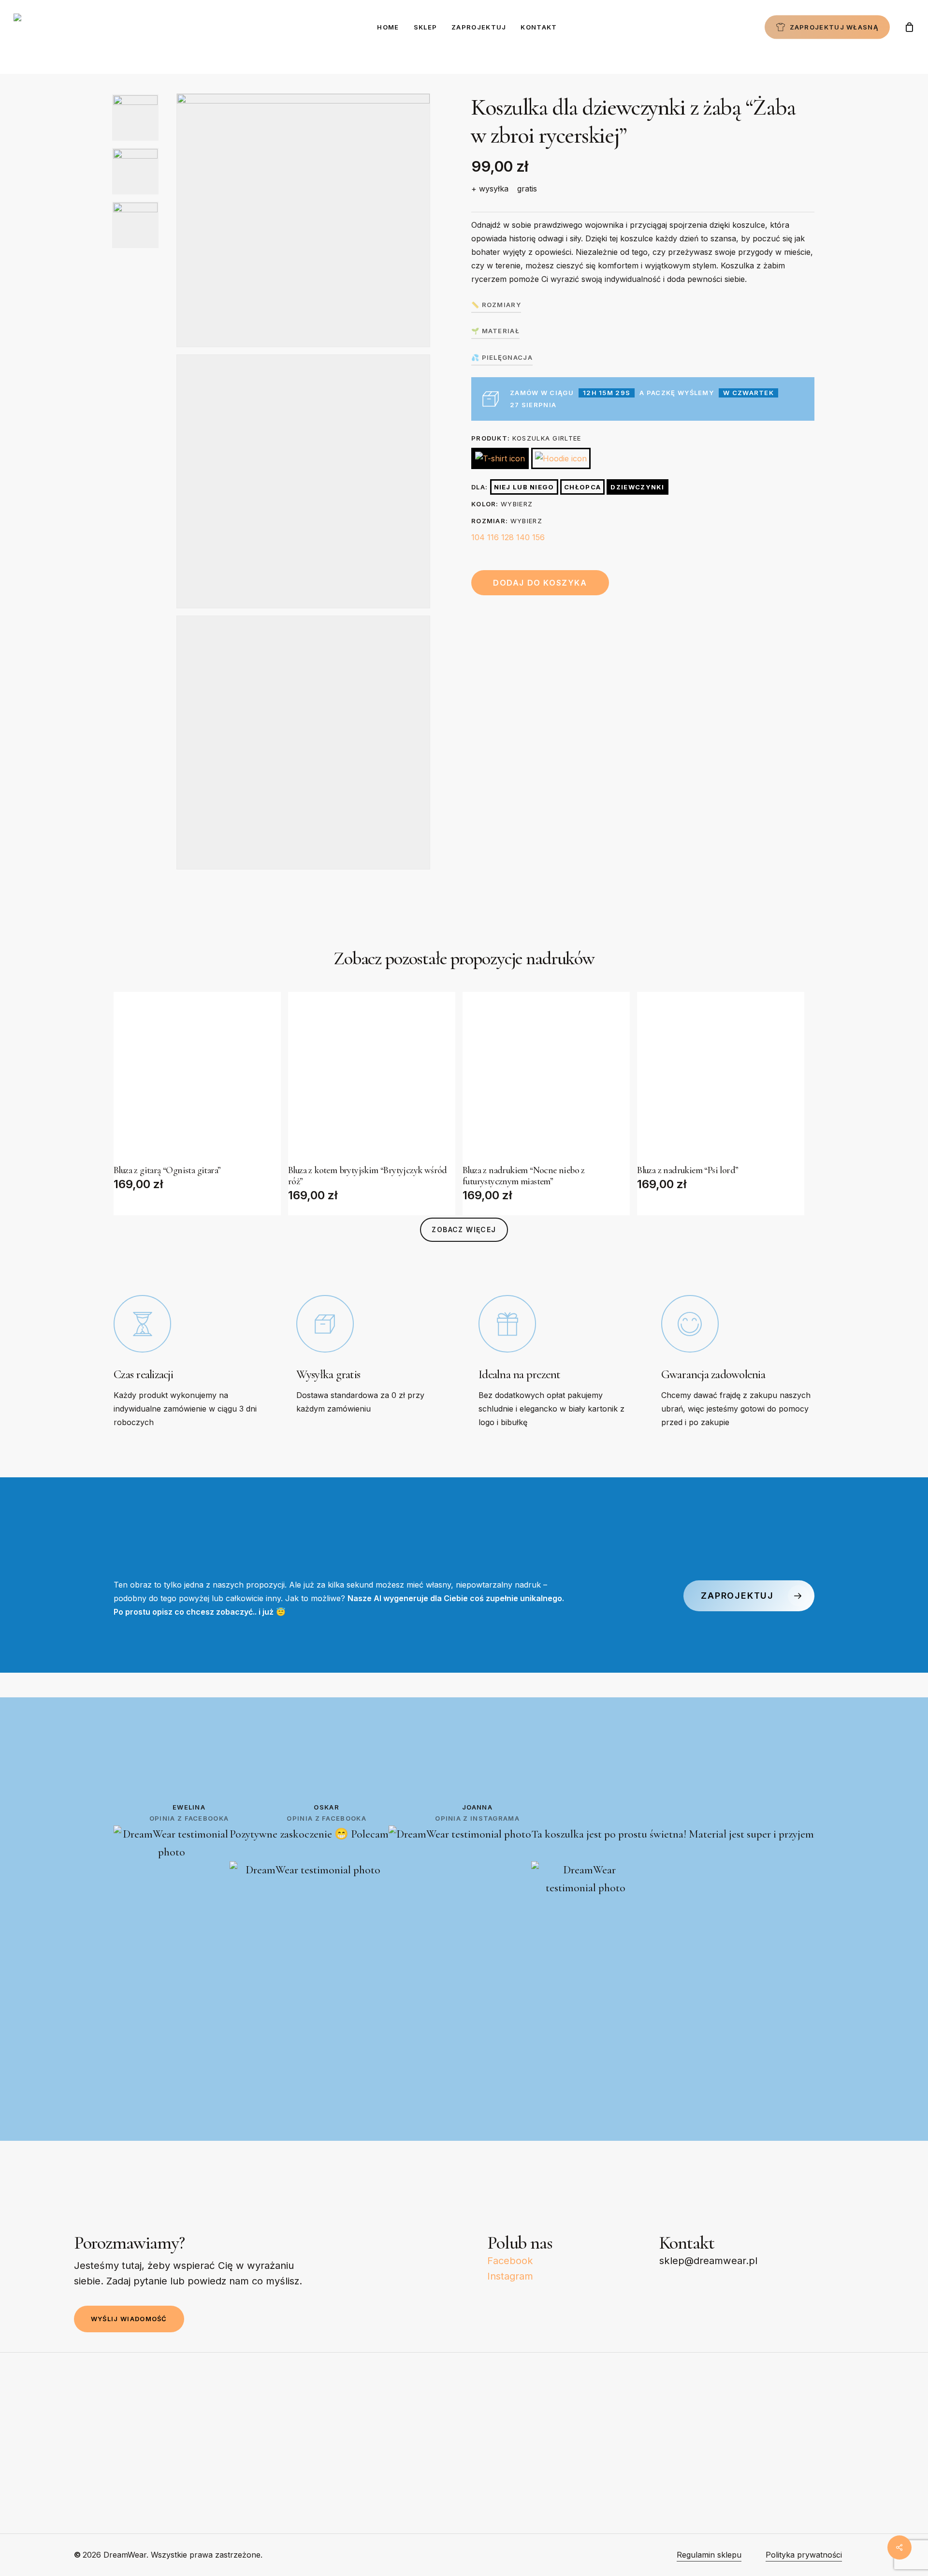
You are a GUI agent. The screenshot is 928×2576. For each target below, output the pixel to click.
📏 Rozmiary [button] (496, 305)
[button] (464, 1230)
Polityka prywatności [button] (804, 2555)
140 (523, 537)
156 (538, 537)
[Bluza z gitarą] (197, 1075)
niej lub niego (524, 487)
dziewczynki (637, 487)
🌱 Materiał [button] (495, 331)
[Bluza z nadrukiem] (546, 1075)
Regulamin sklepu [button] (709, 2555)
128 (507, 537)
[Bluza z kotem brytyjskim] (372, 1075)
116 (493, 537)
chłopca (582, 487)
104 (478, 537)
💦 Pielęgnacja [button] (502, 357)
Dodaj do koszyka (540, 583)
